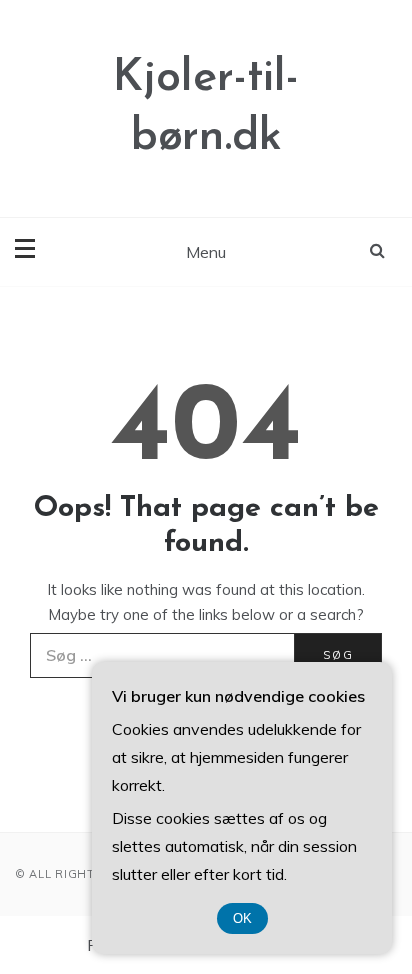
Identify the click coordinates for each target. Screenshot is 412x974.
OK (242, 918)
